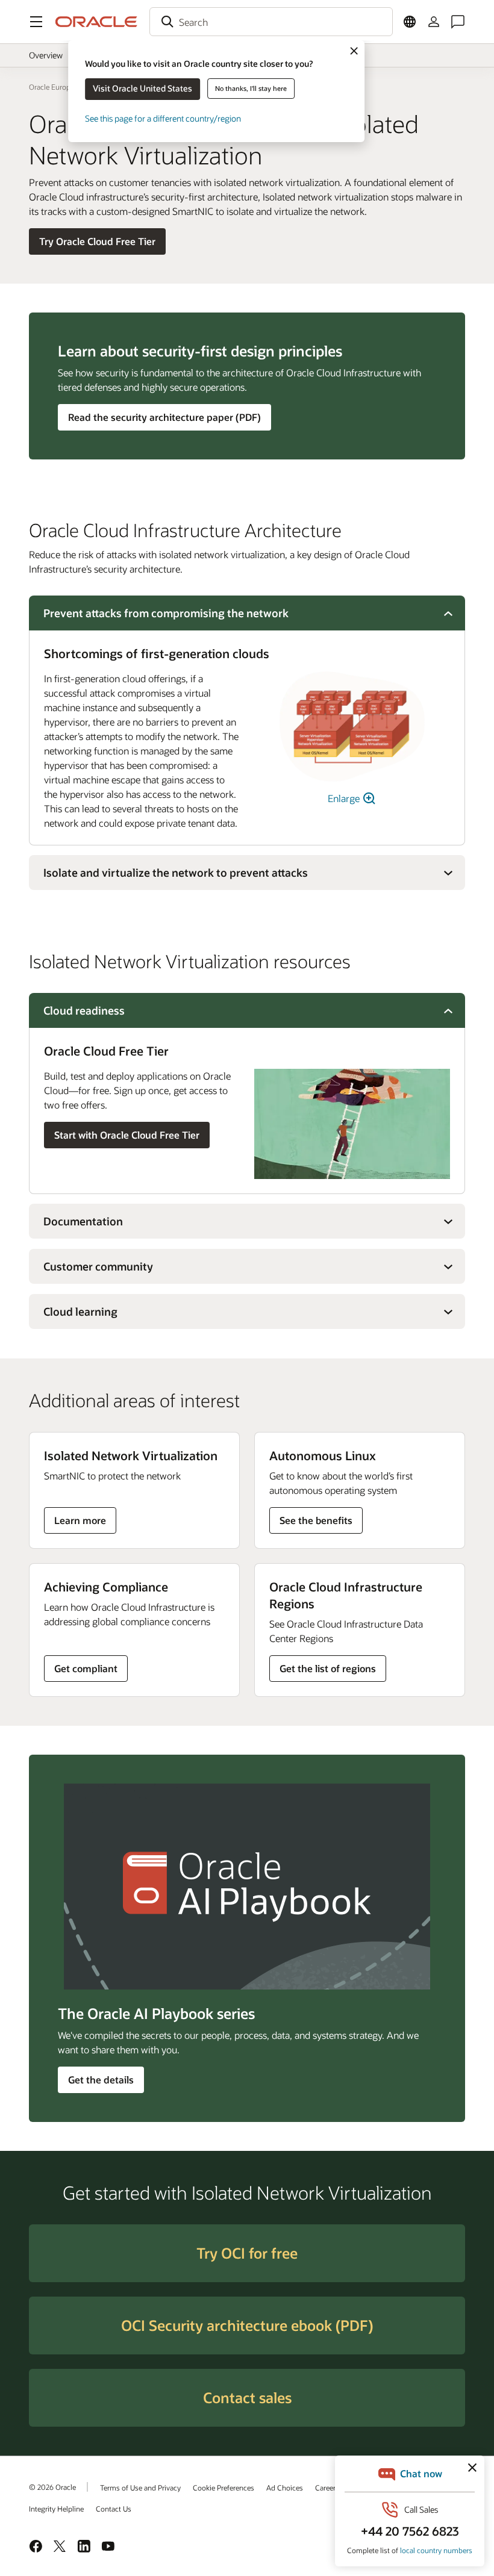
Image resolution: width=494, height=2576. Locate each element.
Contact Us (114, 2509)
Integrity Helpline (56, 2509)
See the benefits (316, 1520)
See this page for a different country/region (163, 118)
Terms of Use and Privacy (140, 2487)
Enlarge (345, 798)
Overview (46, 55)
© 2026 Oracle (52, 2487)
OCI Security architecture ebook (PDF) (247, 2325)
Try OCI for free (247, 2253)
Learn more (84, 1523)
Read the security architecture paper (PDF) (164, 417)
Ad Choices (285, 2487)
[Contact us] (458, 22)
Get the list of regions (328, 1668)
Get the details (101, 2080)
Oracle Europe (52, 87)
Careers (327, 2487)
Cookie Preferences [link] (224, 2487)
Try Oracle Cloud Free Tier (97, 241)
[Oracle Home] (96, 22)
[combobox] (271, 22)
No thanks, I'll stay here (251, 88)
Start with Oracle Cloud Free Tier (127, 1135)
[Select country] (410, 22)
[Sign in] (434, 22)
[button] (36, 22)
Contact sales (247, 2397)
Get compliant (86, 1668)
